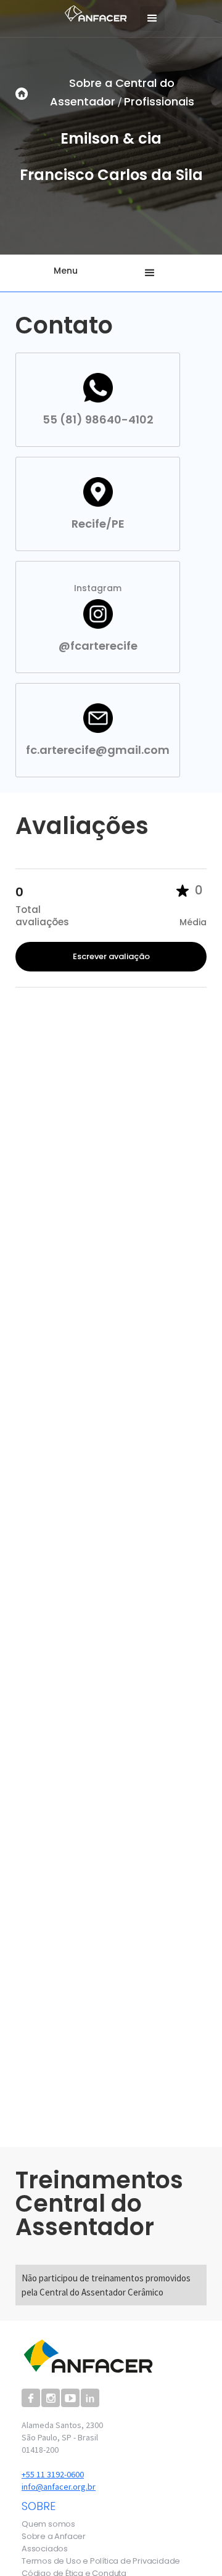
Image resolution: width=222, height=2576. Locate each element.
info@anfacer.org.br (59, 2487)
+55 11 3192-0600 (53, 2474)
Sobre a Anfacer (54, 2537)
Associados (45, 2549)
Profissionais (159, 101)
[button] (152, 18)
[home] (92, 12)
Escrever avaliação (111, 956)
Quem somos (48, 2524)
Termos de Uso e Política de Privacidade (101, 2561)
